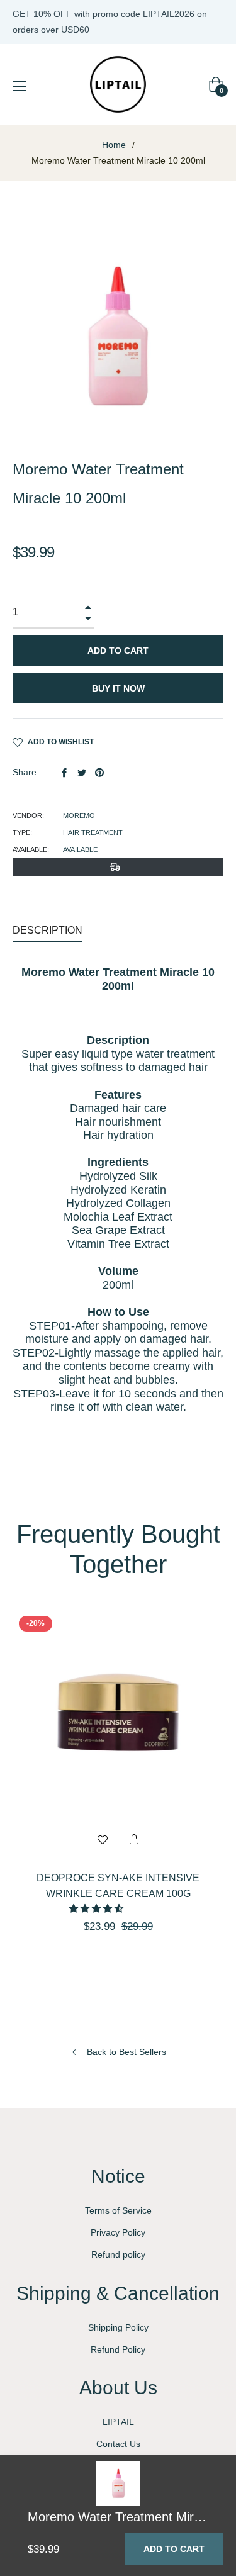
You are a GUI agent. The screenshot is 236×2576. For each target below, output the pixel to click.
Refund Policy (118, 2349)
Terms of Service (118, 2210)
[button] (98, 1908)
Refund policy (118, 2254)
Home (114, 145)
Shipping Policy (118, 2327)
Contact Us (118, 2444)
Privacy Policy (118, 2232)
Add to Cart (174, 2549)
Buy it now (118, 688)
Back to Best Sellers (125, 2052)
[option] (118, 1794)
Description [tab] (48, 930)
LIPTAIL (118, 2422)
